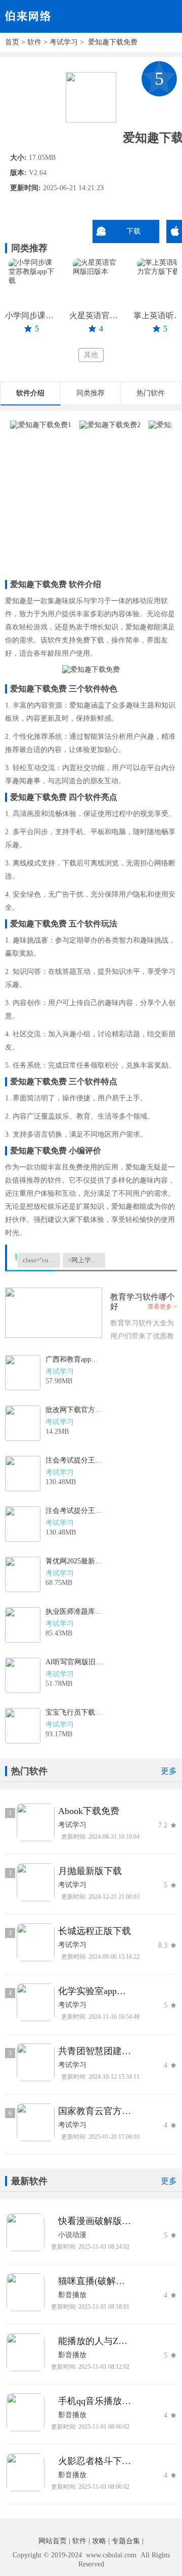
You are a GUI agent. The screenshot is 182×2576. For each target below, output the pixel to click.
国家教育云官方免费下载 (95, 2111)
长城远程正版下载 (95, 1931)
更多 (169, 1771)
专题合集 (126, 2541)
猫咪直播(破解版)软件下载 (95, 2281)
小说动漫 (72, 2235)
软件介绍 (30, 393)
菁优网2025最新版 (75, 1561)
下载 (133, 231)
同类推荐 (90, 393)
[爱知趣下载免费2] (110, 425)
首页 (12, 42)
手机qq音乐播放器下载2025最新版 (95, 2401)
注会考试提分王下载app (75, 1460)
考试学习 (64, 42)
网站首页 (53, 2541)
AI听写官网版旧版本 (75, 1662)
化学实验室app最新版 (95, 1991)
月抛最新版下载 (90, 1871)
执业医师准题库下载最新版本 (75, 1612)
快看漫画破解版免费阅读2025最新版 (95, 2221)
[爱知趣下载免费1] (41, 425)
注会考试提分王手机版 (75, 1511)
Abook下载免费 (89, 1811)
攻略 (99, 2541)
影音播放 (72, 2295)
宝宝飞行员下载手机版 (75, 1712)
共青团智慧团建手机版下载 (95, 2051)
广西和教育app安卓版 (75, 1359)
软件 (34, 42)
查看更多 (160, 1307)
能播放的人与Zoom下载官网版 (95, 2341)
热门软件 (151, 393)
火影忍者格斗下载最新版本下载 (95, 2461)
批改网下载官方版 (75, 1410)
